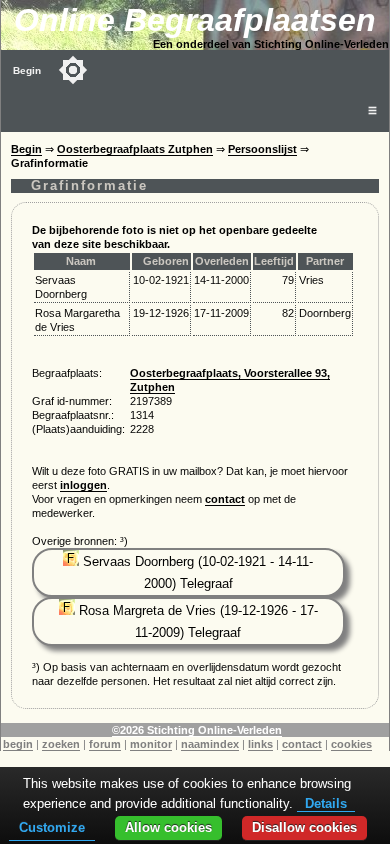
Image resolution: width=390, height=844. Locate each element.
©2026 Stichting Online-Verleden (197, 730)
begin (18, 744)
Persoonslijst (262, 149)
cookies (351, 744)
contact (225, 499)
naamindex (210, 744)
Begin (27, 70)
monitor (151, 744)
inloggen (83, 485)
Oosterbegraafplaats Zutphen (135, 149)
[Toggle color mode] (73, 70)
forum (105, 744)
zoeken (61, 744)
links (260, 744)
